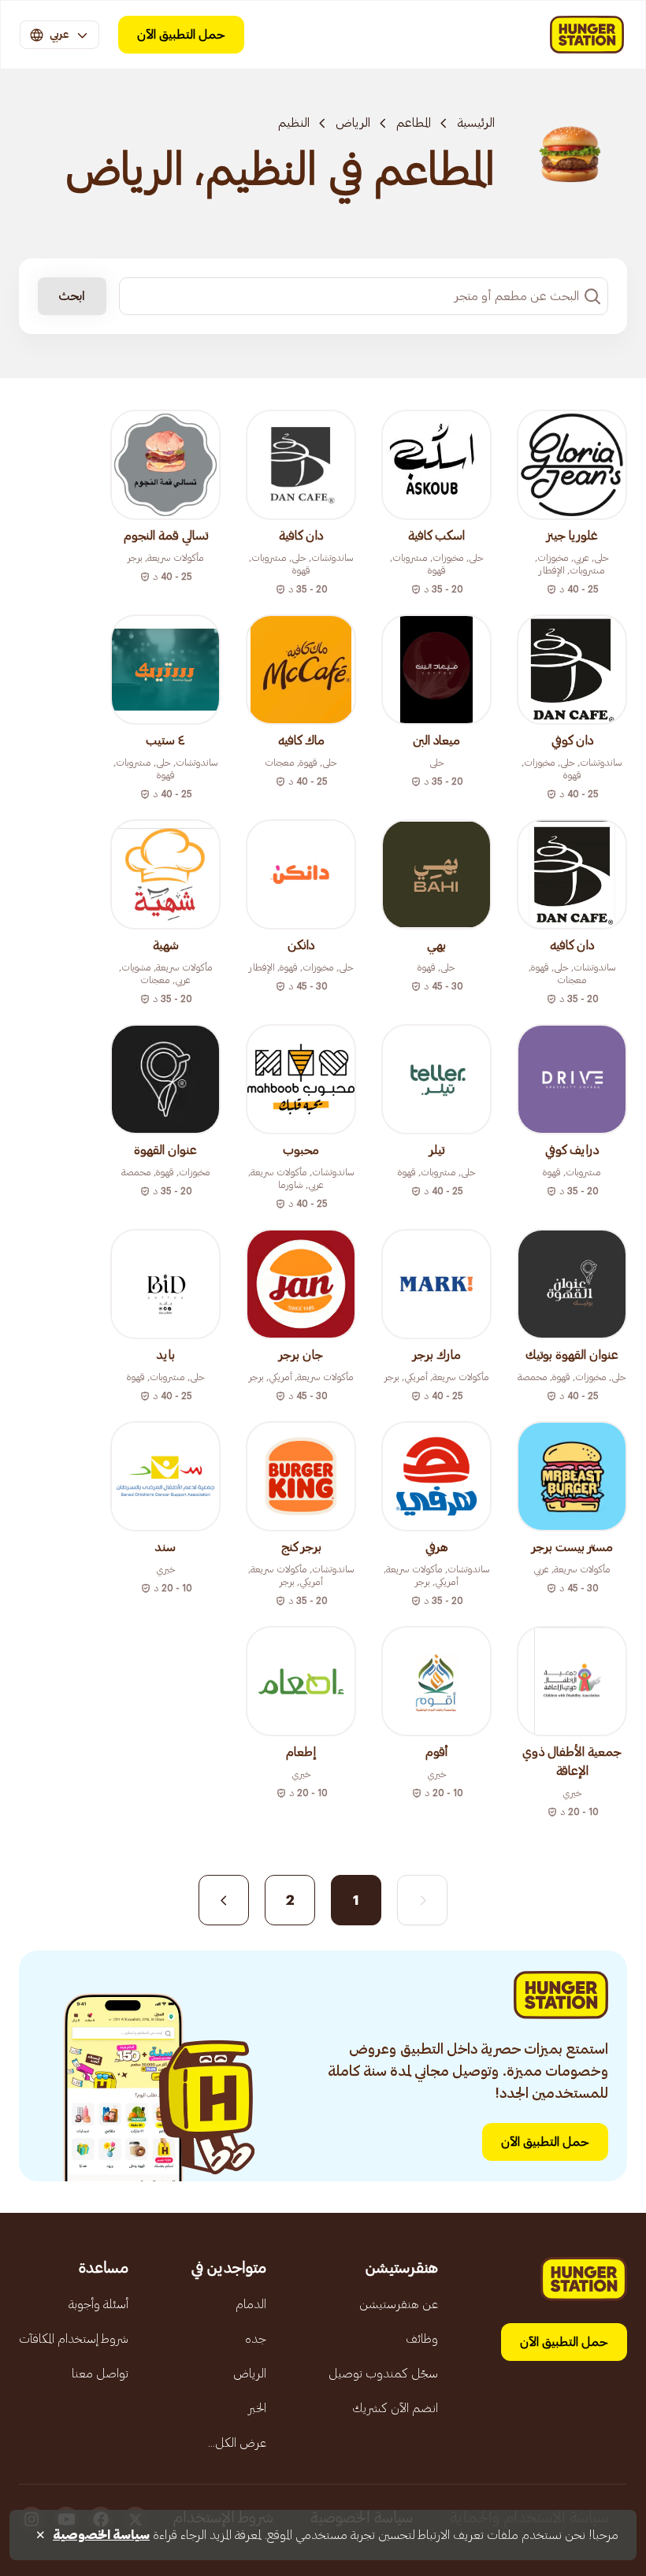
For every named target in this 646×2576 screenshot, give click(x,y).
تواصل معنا (100, 2374)
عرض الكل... (237, 2443)
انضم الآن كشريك (395, 2408)
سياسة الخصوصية (101, 2535)
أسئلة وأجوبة (98, 2304)
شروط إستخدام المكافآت (74, 2339)
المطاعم (414, 123)
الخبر (257, 2408)
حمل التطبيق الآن (181, 35)
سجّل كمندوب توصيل (383, 2374)
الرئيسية (476, 123)
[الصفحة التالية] (224, 1900)
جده (256, 2339)
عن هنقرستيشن (399, 2304)
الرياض (353, 123)
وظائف (422, 2339)
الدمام (251, 2304)
